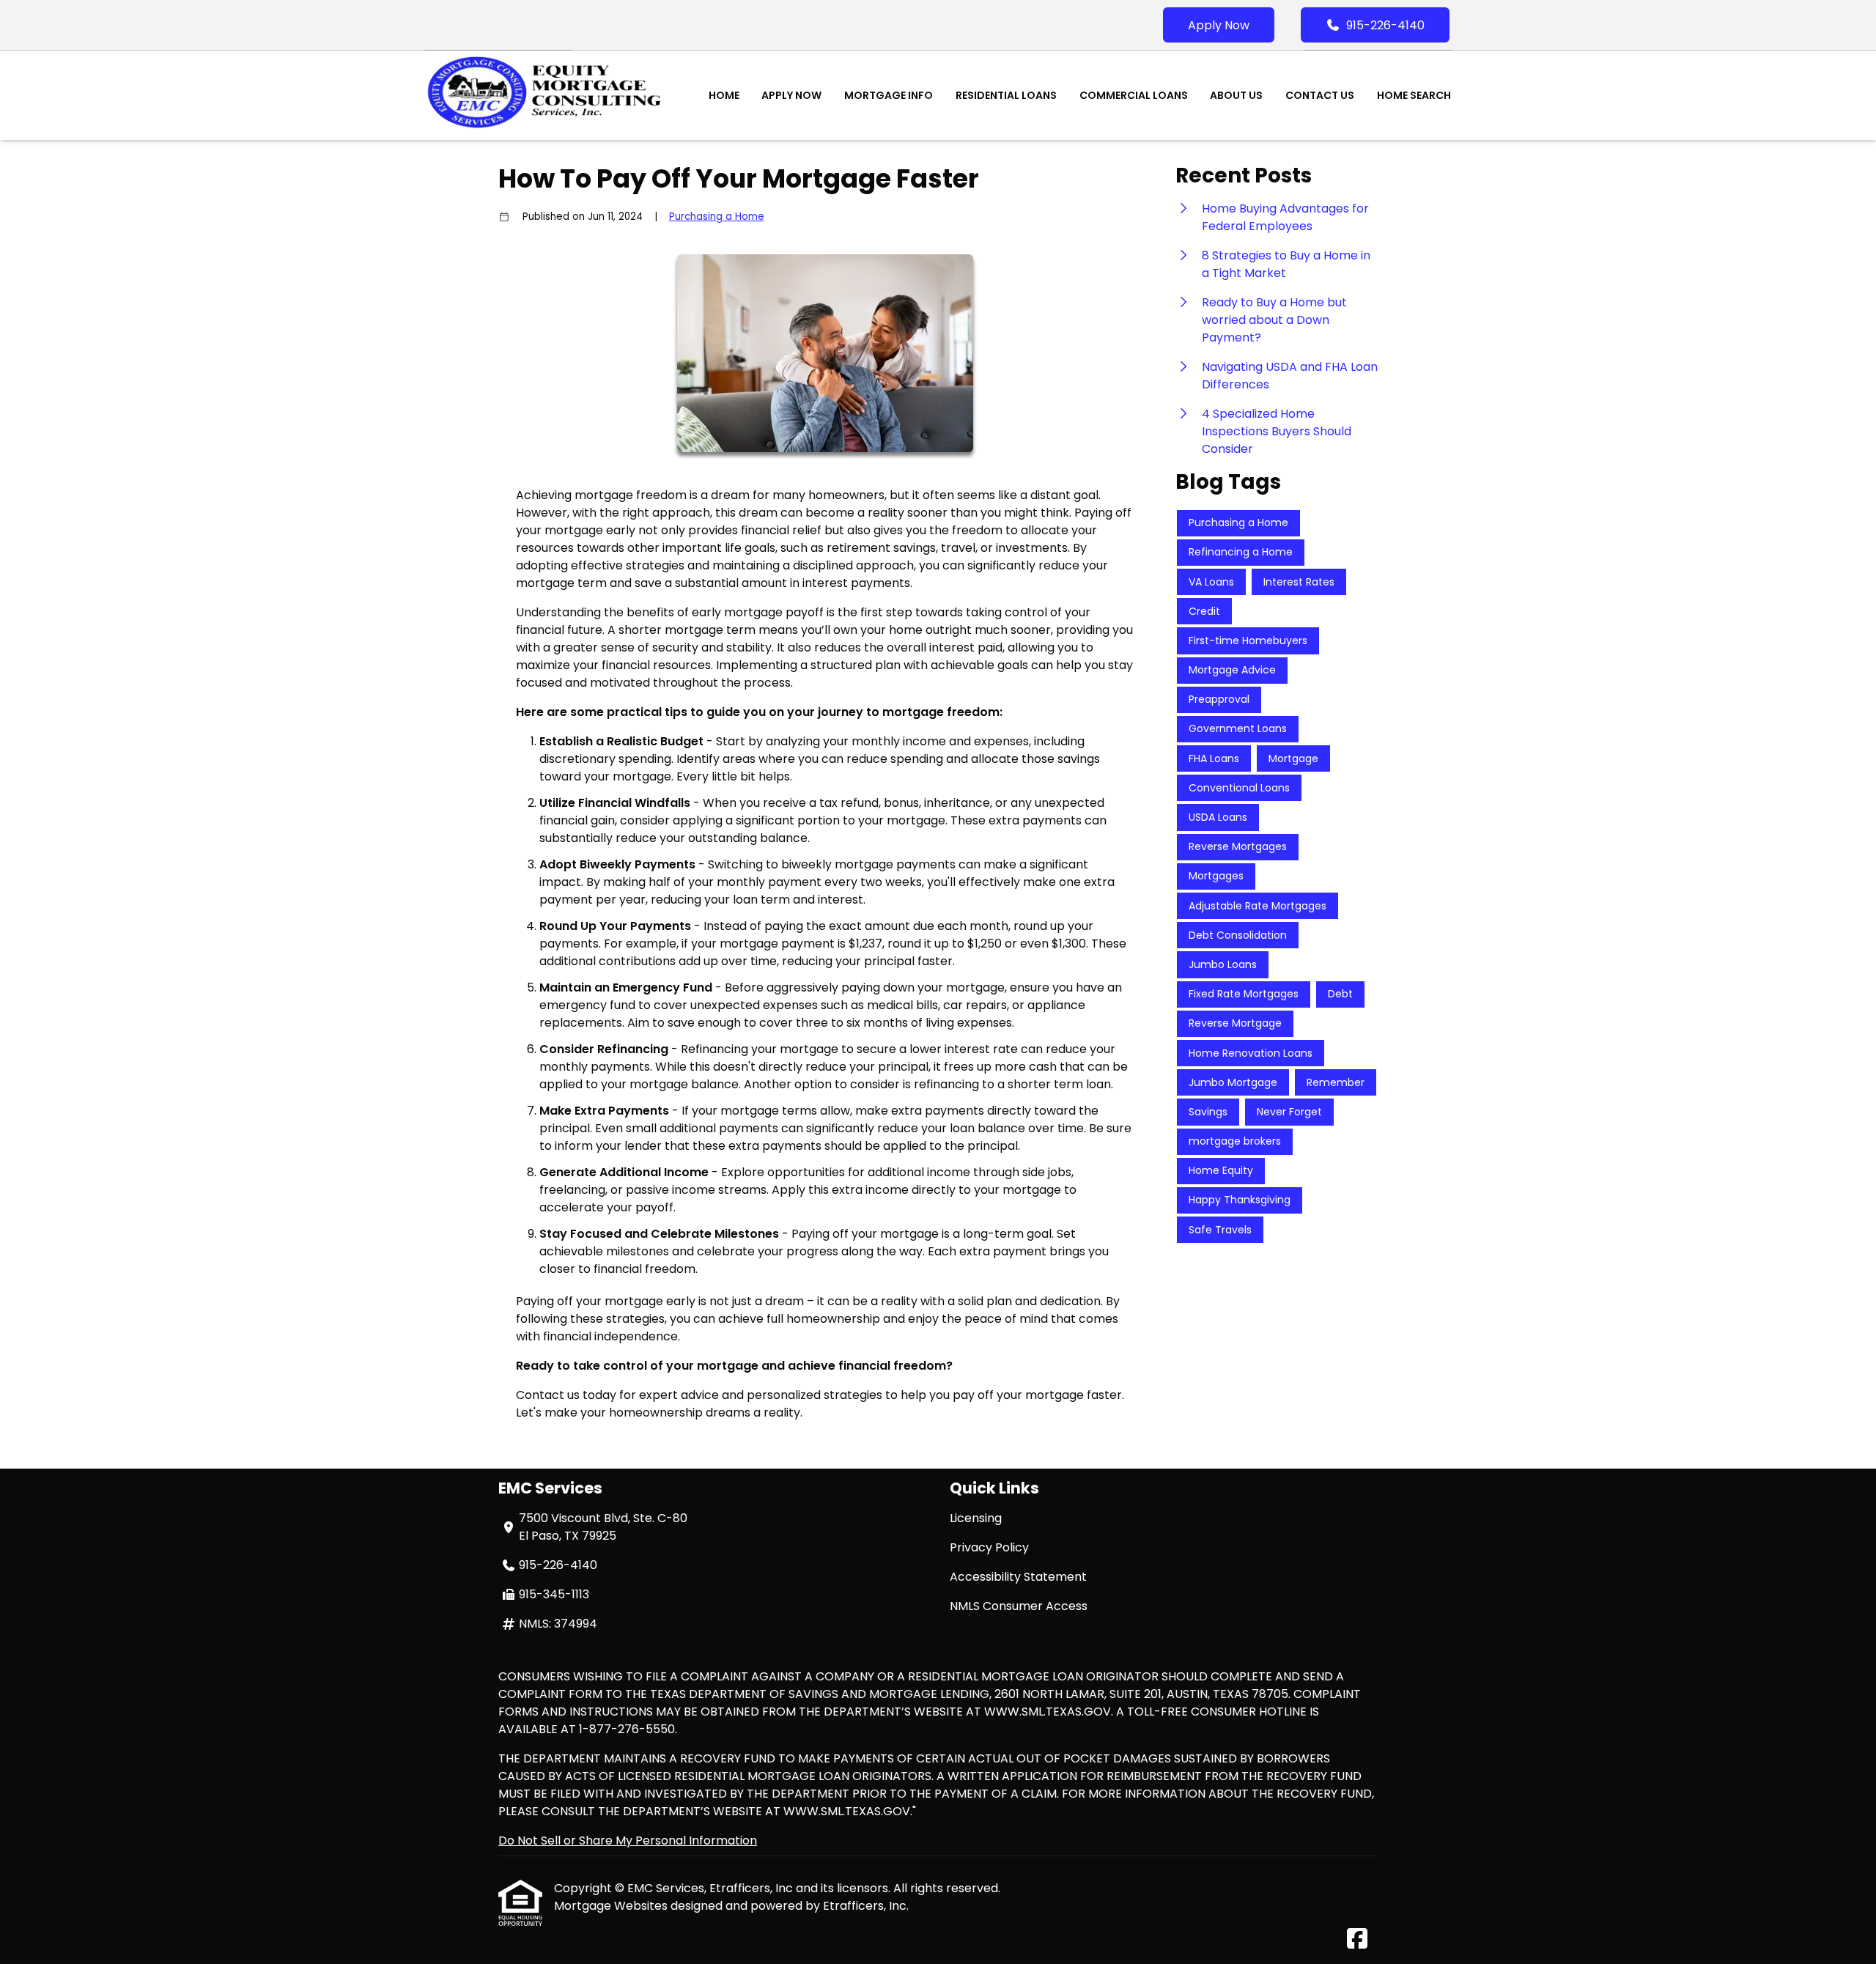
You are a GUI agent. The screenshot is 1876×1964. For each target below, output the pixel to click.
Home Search (1414, 95)
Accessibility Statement (1018, 1577)
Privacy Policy (989, 1547)
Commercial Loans (1134, 95)
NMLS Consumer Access (1019, 1606)
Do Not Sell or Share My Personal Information (628, 1841)
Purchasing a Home (717, 217)
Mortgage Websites (612, 1906)
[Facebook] (1357, 1939)
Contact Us (1320, 95)
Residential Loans (1006, 95)
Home (724, 95)
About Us (1236, 95)
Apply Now (1219, 25)
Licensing (976, 1518)
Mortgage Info (889, 95)
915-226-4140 (1385, 25)
